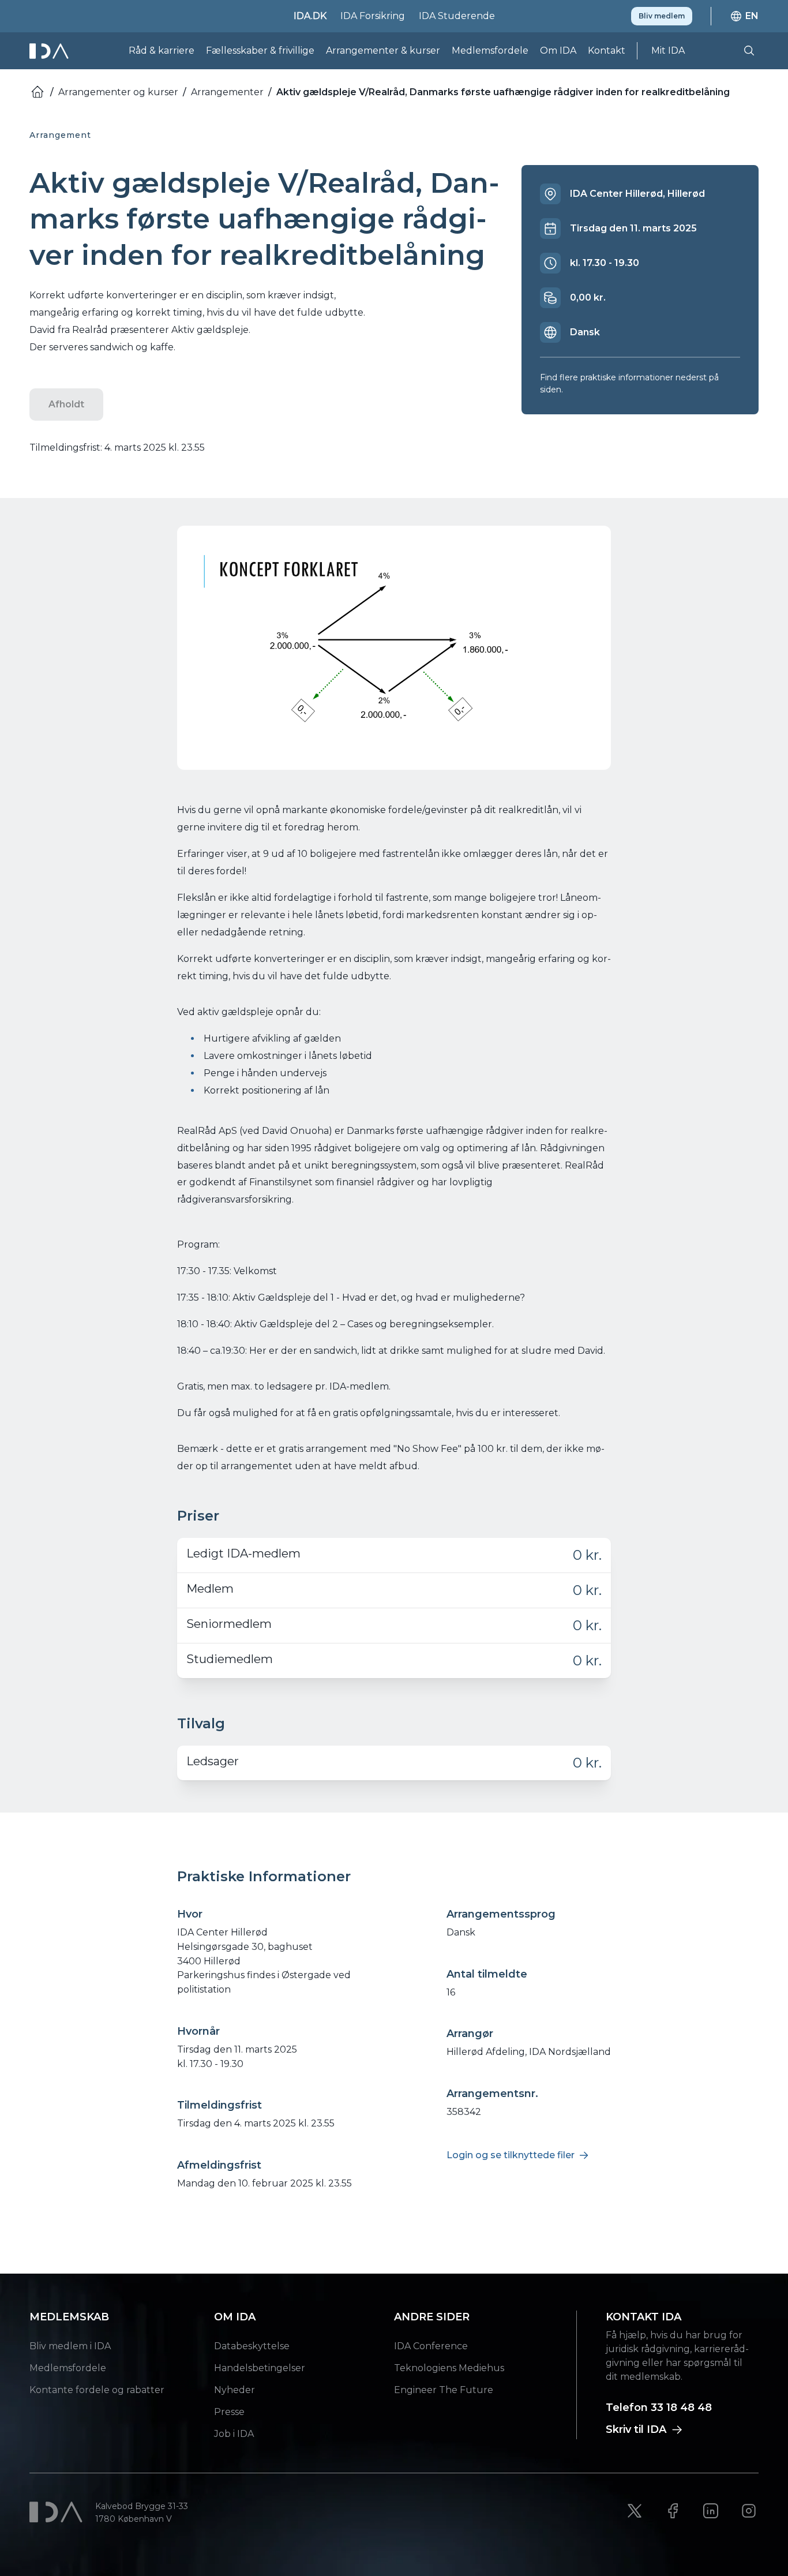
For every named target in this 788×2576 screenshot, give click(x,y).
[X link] (635, 2511)
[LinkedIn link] (711, 2511)
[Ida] (50, 51)
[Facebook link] (673, 2511)
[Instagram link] (749, 2511)
